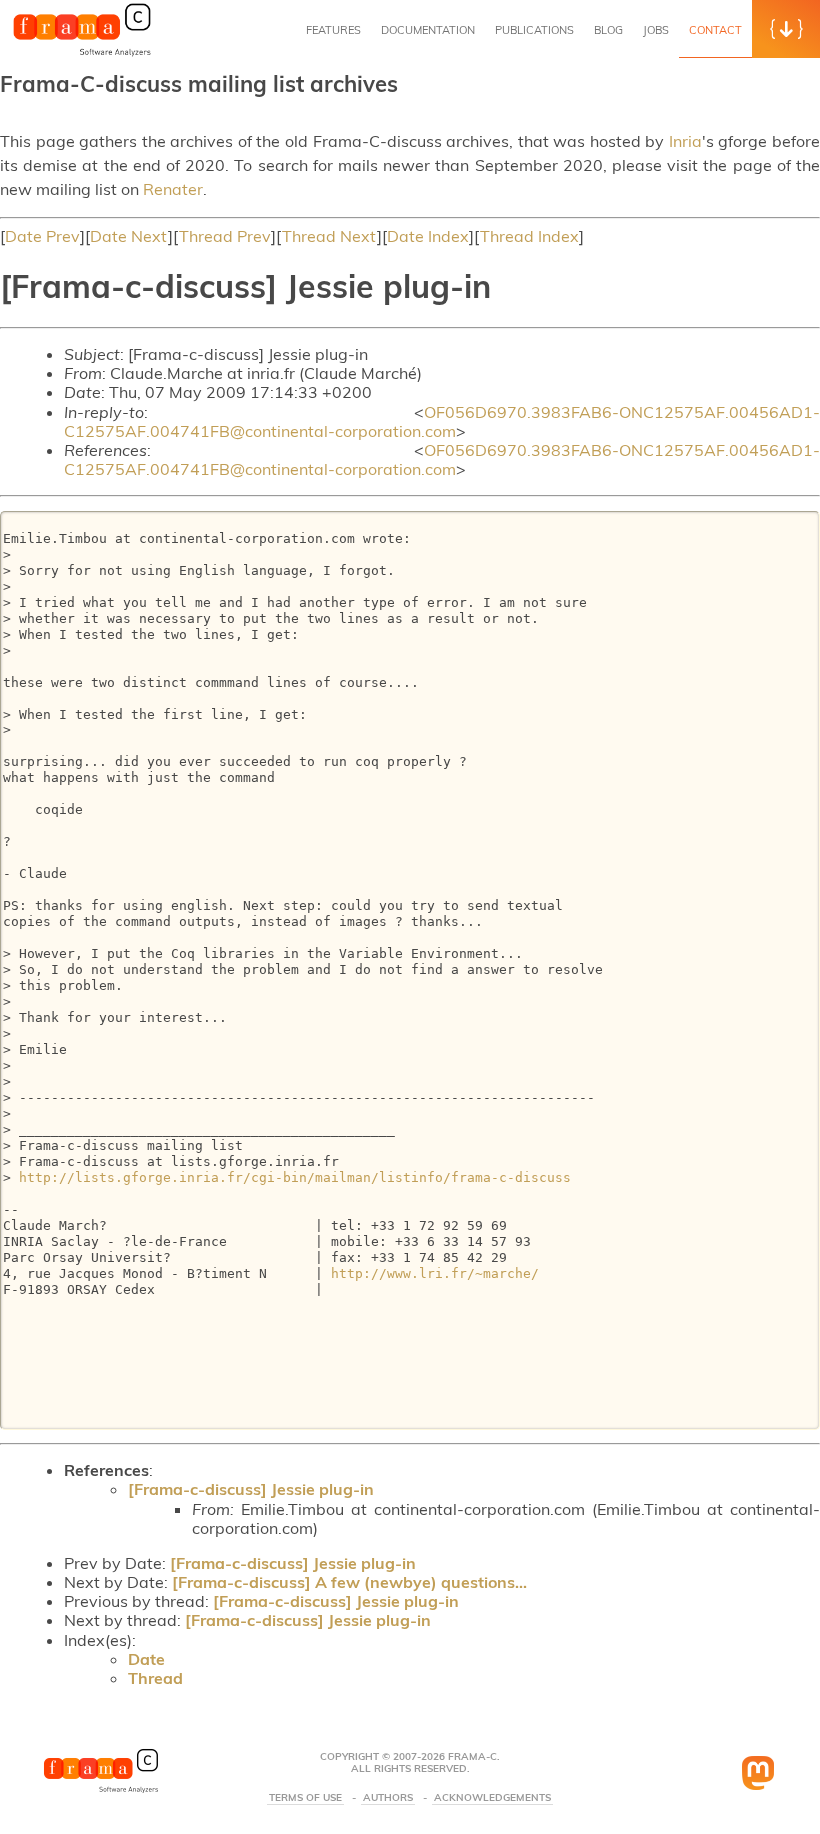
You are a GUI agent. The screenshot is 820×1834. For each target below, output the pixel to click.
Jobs (656, 30)
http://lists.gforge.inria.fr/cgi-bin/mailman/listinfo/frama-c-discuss (295, 1177)
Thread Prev (225, 236)
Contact (715, 30)
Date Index (428, 236)
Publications (534, 30)
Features (333, 30)
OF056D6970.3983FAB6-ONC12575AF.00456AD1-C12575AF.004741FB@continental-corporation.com (442, 421)
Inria (685, 141)
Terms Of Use (305, 1798)
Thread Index (529, 236)
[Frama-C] (82, 54)
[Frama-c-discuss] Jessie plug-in (251, 1489)
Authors (388, 1798)
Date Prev (42, 236)
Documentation (428, 30)
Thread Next (329, 236)
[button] (786, 29)
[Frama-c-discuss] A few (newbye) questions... (349, 1582)
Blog (608, 30)
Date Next (129, 236)
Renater (173, 189)
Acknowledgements (492, 1798)
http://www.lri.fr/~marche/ (435, 1273)
